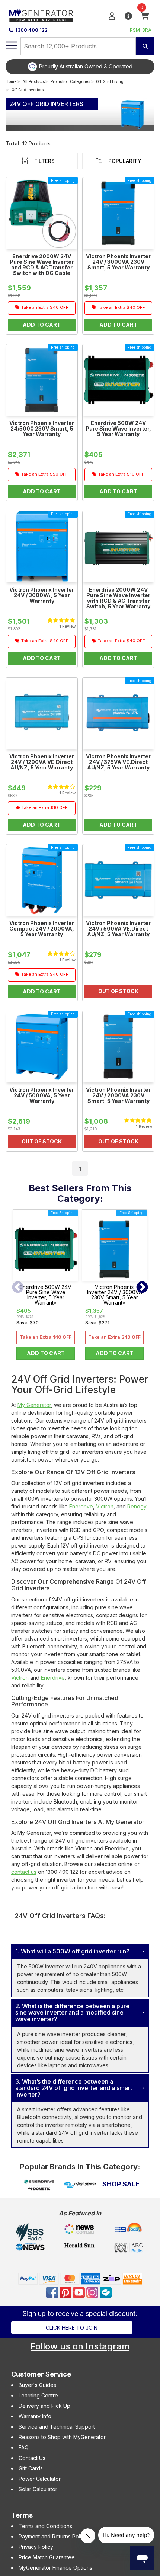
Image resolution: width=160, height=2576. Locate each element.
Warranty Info (35, 2416)
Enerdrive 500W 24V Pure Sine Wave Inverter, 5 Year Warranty (46, 1295)
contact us (24, 1872)
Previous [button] (18, 1288)
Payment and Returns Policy (53, 2536)
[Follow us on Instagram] (93, 2292)
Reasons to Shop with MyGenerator (62, 2437)
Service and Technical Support (57, 2427)
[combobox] (78, 46)
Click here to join (72, 2328)
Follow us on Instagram (80, 2346)
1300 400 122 (31, 30)
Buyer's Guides (37, 2385)
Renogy (137, 1506)
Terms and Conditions (45, 2526)
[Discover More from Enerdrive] (39, 2185)
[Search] (145, 46)
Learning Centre (38, 2395)
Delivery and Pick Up (44, 2406)
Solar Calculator (38, 2489)
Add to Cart (46, 1353)
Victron (105, 1506)
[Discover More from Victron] (80, 2185)
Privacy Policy (36, 2547)
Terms (22, 2515)
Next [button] (142, 1288)
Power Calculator (40, 2479)
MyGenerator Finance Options (55, 2568)
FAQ (24, 2447)
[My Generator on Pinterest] (66, 2292)
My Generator (34, 1405)
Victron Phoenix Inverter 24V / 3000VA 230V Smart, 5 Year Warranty (115, 1295)
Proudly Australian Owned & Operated (86, 66)
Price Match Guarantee (47, 2557)
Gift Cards (31, 2468)
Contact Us (32, 2458)
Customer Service (41, 2374)
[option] (80, 67)
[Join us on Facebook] (53, 2292)
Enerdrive (81, 1506)
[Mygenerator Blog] (106, 2292)
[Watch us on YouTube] (80, 2292)
